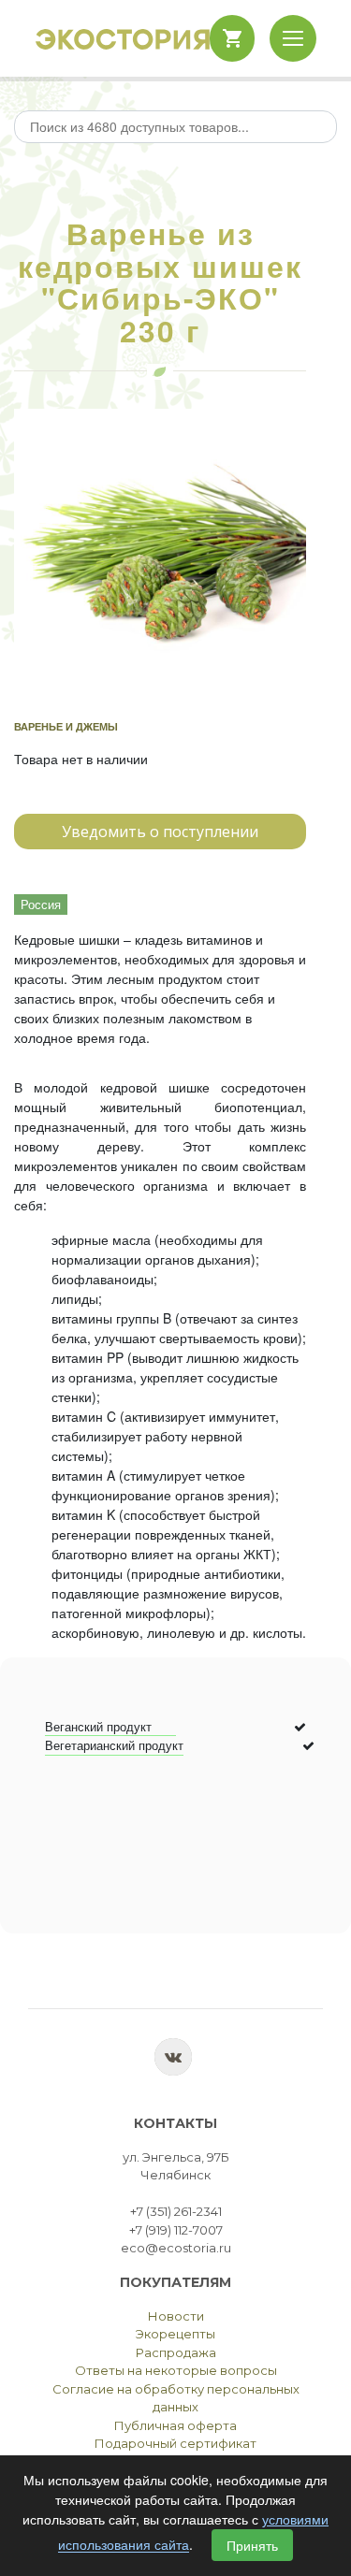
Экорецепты (175, 2334)
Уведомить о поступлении (160, 832)
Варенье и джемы (66, 726)
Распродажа (176, 2352)
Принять (252, 2545)
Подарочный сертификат (175, 2443)
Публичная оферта (175, 2425)
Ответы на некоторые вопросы (176, 2370)
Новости (176, 2316)
